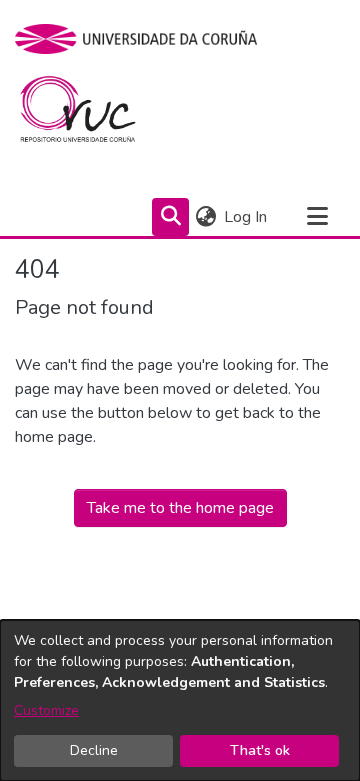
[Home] (89, 114)
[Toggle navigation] (317, 217)
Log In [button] (246, 217)
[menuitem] (205, 217)
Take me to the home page (180, 508)
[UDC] (142, 39)
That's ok (260, 750)
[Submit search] (170, 217)
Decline (94, 750)
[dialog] (180, 700)
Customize (46, 710)
